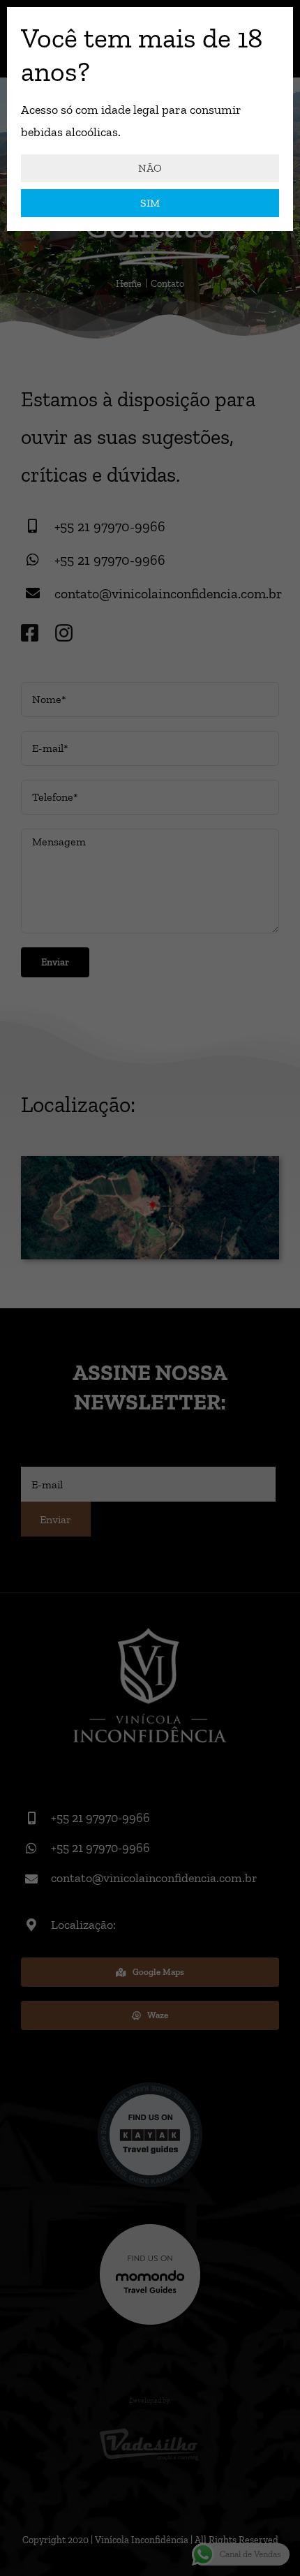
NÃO (150, 168)
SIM (150, 203)
